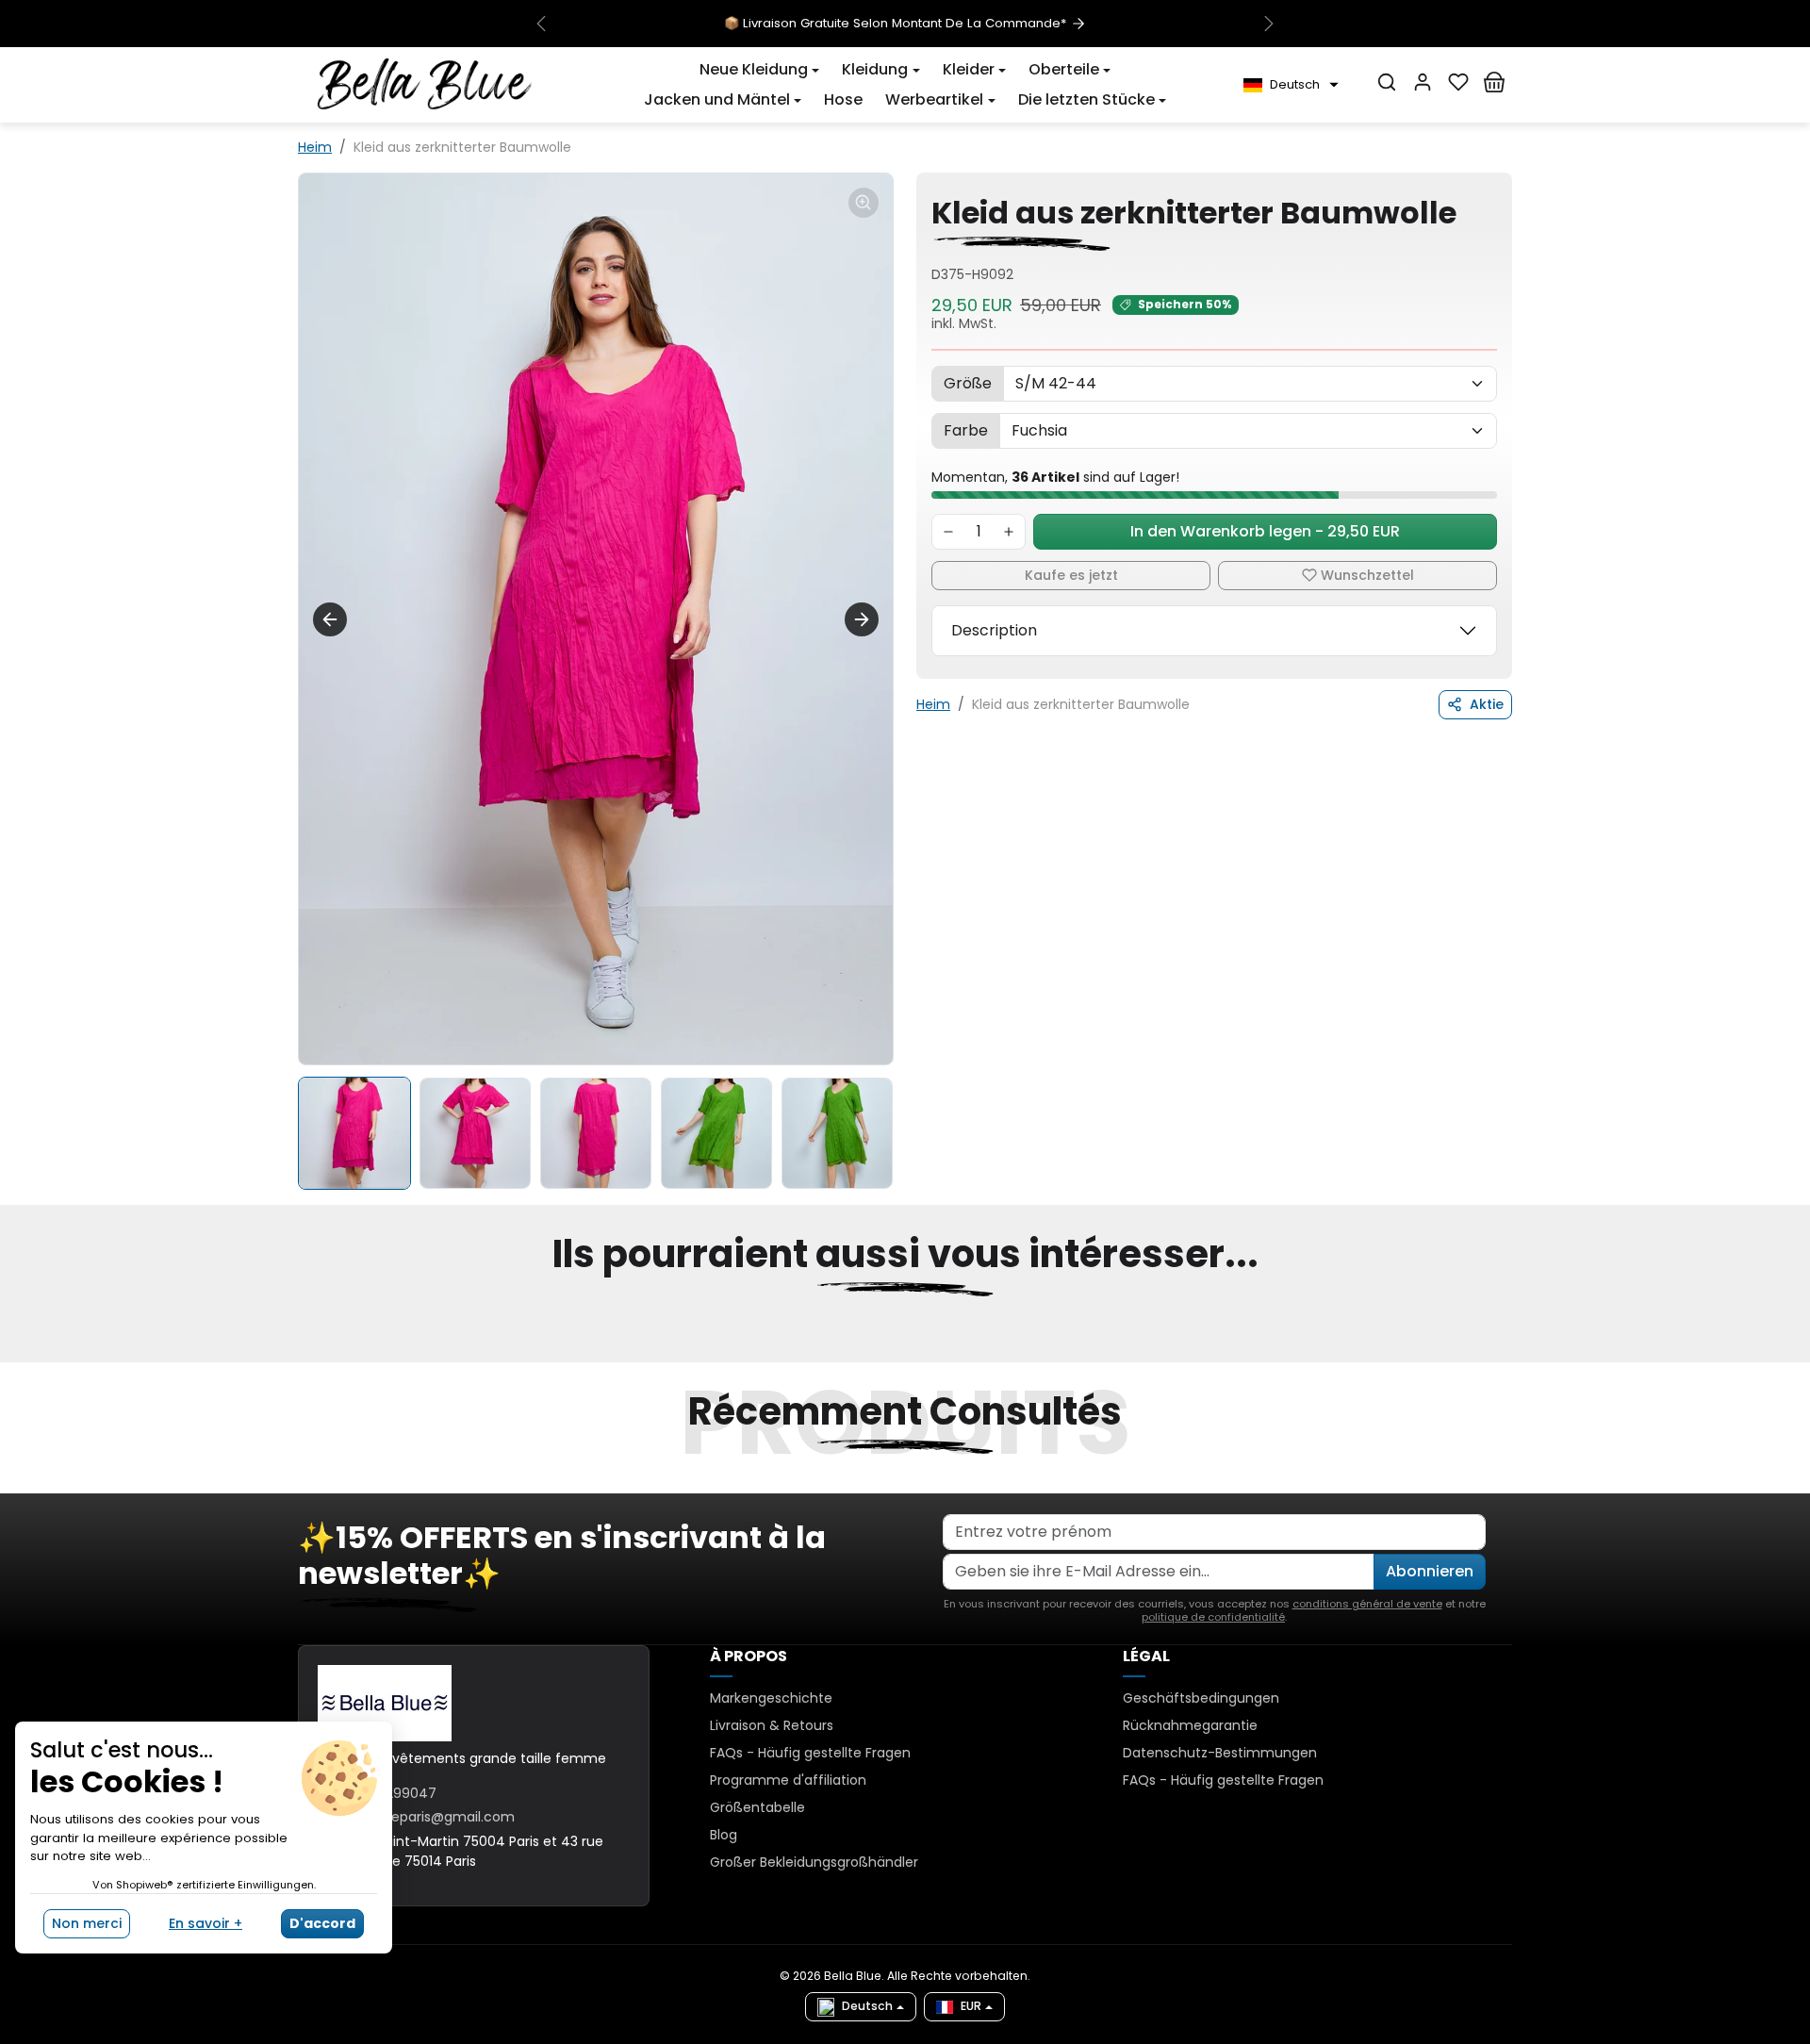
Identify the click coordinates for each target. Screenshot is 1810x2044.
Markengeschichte (771, 1698)
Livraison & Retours (772, 1725)
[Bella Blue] (425, 84)
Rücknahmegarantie (1190, 1725)
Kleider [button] (969, 69)
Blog (724, 1835)
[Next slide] (862, 619)
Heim (315, 147)
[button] (759, 70)
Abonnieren (1430, 1571)
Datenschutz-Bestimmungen (1220, 1753)
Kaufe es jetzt (1071, 575)
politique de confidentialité (1213, 1617)
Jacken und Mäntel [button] (717, 99)
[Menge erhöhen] (1009, 532)
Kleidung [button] (875, 69)
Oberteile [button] (1064, 69)
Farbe (966, 430)
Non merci (87, 1923)
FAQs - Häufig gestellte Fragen (810, 1753)
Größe (968, 383)
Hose (843, 99)
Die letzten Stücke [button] (1086, 99)
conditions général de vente (1367, 1604)
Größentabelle (757, 1807)
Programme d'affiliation (788, 1780)
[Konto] (1423, 82)
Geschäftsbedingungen (1201, 1698)
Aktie (1487, 704)
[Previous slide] (300, 1351)
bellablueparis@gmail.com (428, 1817)
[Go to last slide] (330, 619)
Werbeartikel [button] (934, 99)
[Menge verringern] (948, 532)
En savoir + (206, 1923)
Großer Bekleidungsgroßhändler (814, 1862)
